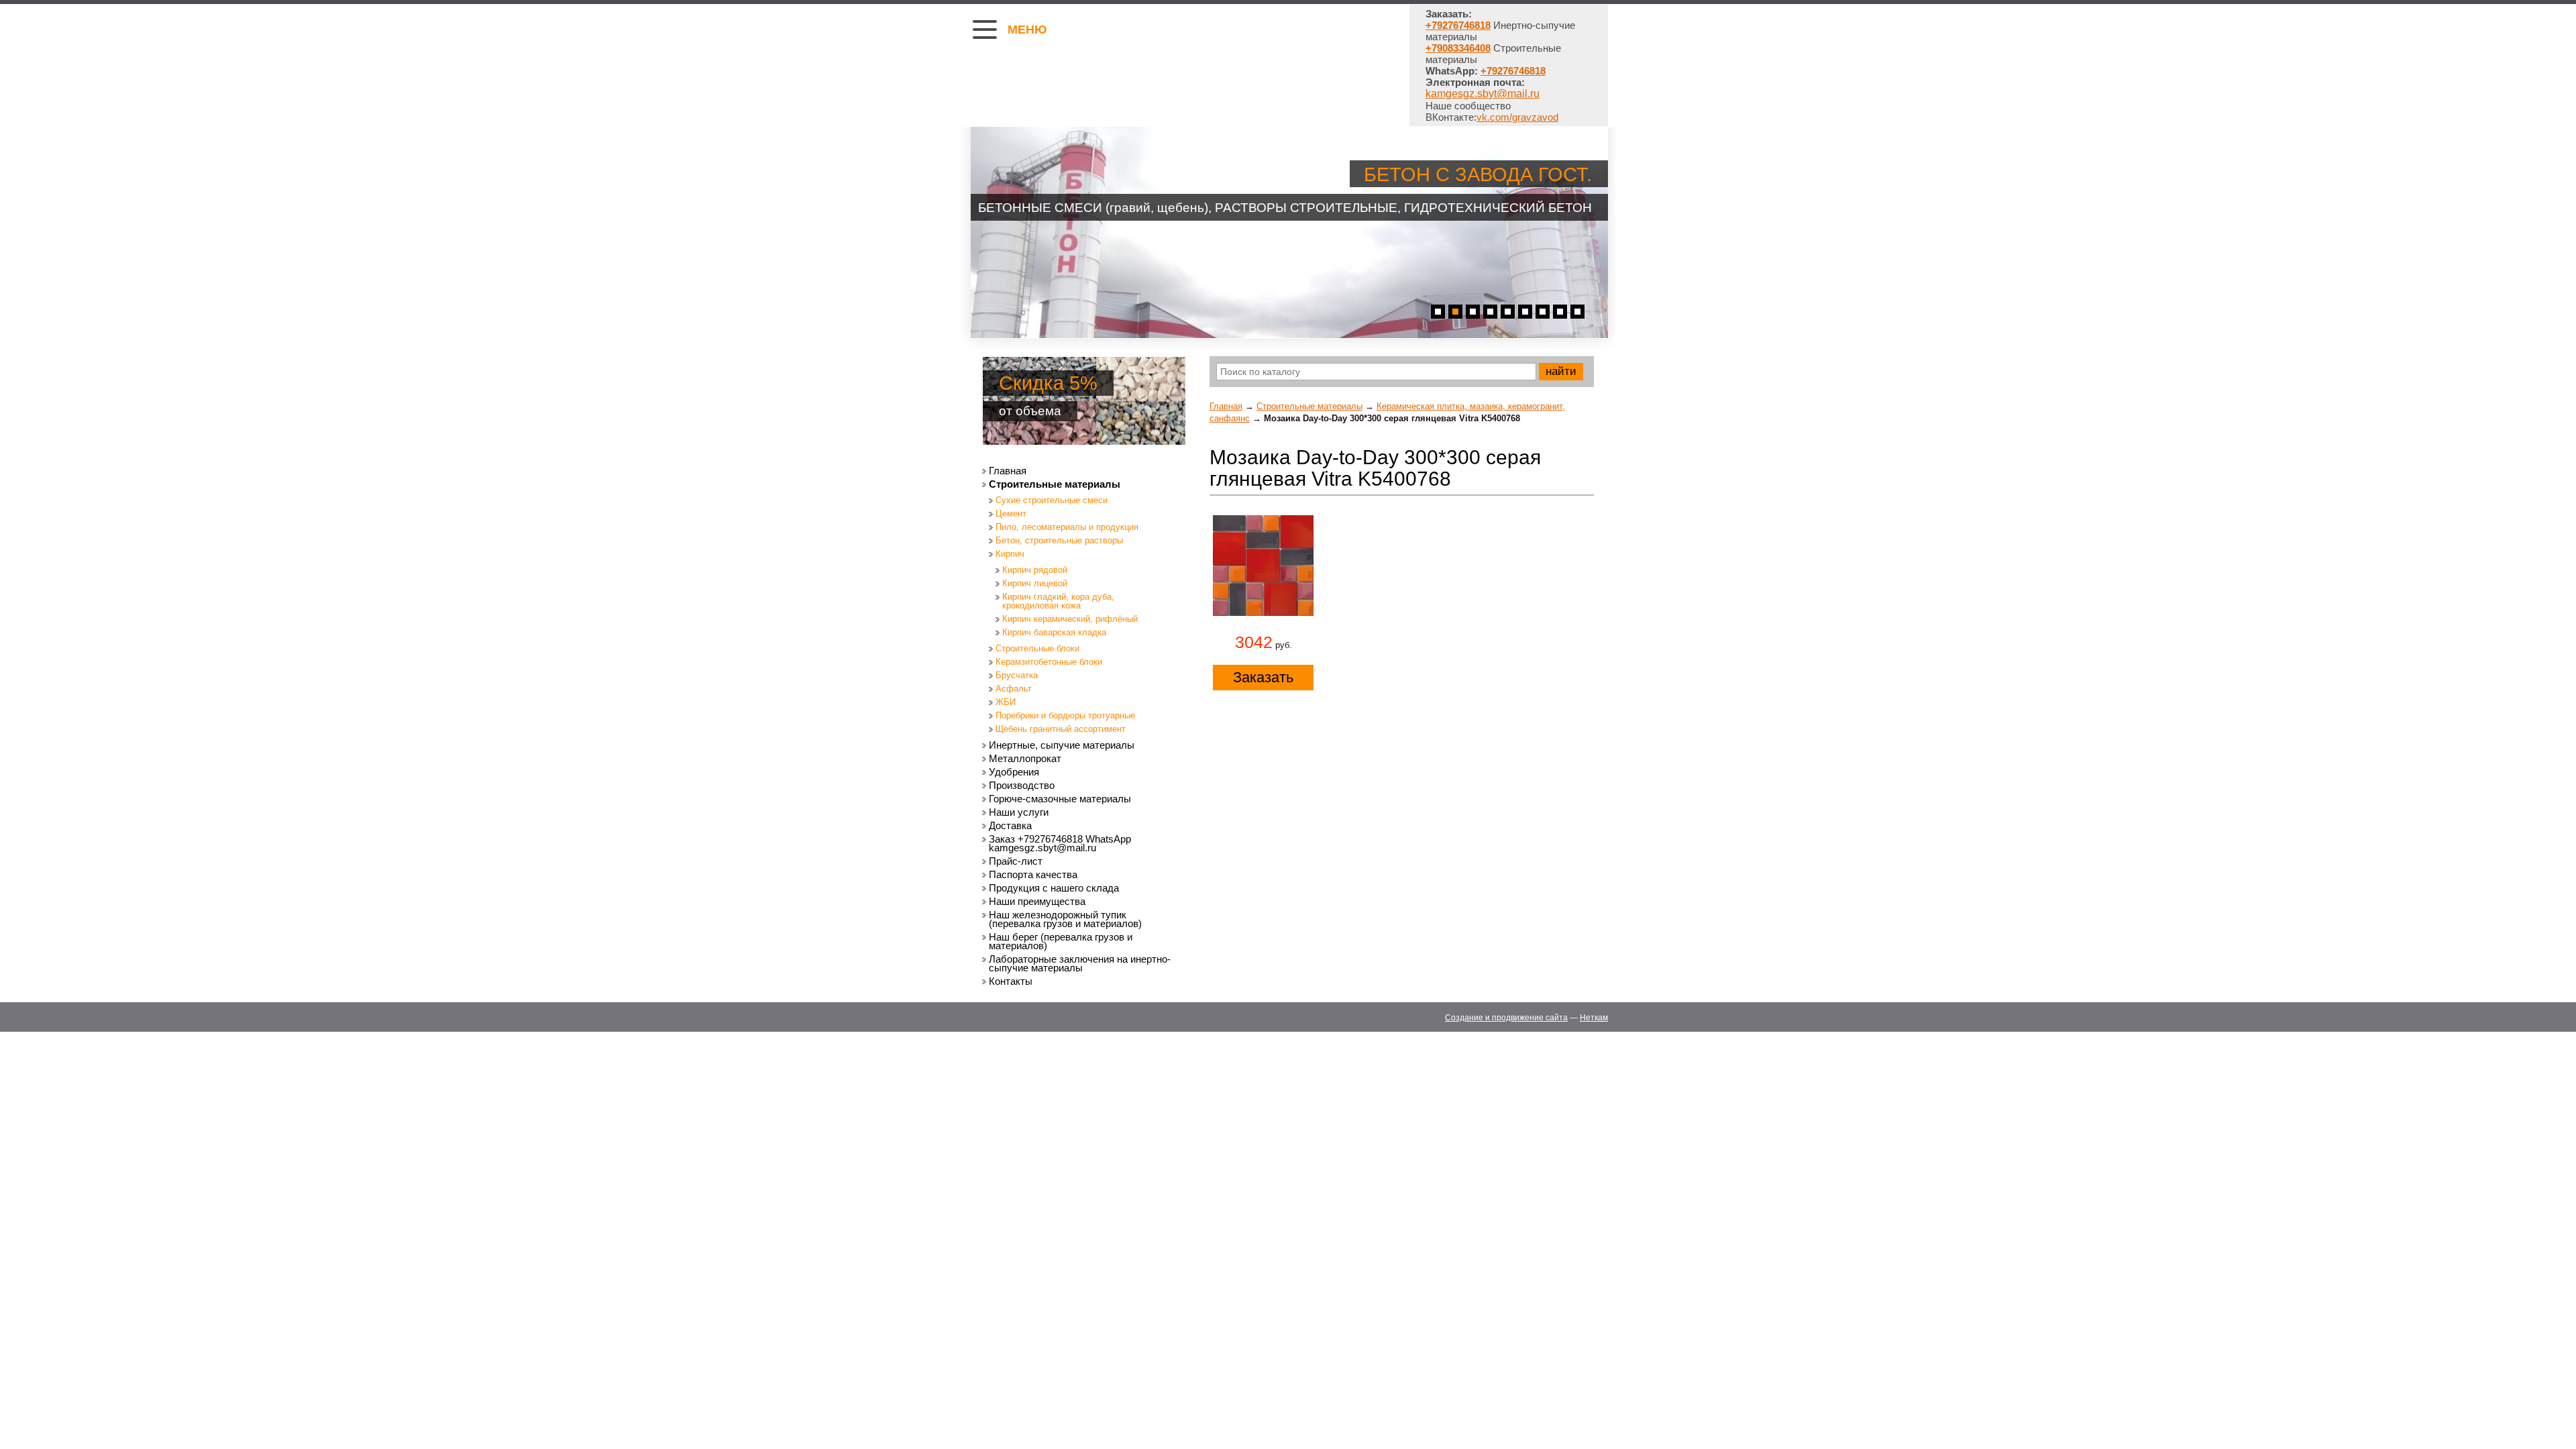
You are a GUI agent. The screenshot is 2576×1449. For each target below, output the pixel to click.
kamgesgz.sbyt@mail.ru (1483, 94)
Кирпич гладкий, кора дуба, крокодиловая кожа (1058, 601)
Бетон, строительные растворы (1059, 540)
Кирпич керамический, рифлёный (1070, 619)
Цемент (1011, 514)
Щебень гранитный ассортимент (1061, 729)
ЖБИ (1006, 702)
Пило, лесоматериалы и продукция (1067, 527)
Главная (1226, 406)
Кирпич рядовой (1035, 570)
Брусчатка (1017, 675)
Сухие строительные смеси (1052, 500)
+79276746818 (1513, 71)
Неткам (1594, 1018)
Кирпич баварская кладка (1054, 632)
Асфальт (1014, 689)
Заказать (1263, 677)
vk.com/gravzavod (1517, 117)
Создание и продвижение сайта (1506, 1018)
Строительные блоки (1037, 648)
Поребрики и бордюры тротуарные (1065, 715)
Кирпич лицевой (1035, 583)
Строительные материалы (1309, 406)
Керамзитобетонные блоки (1049, 662)
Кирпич (1010, 554)
